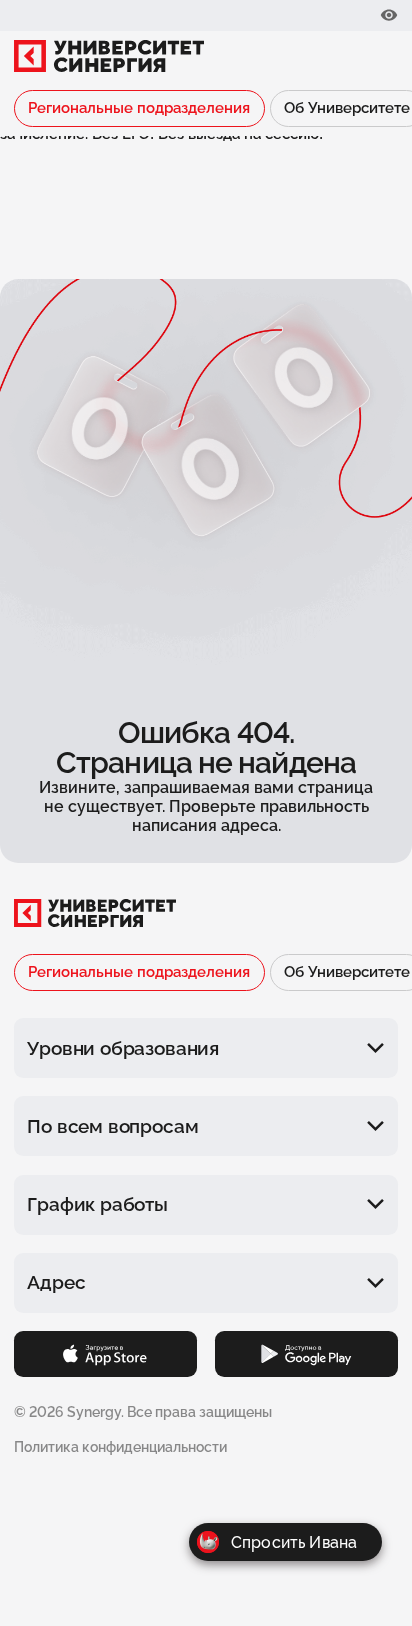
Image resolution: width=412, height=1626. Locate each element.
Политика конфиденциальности (120, 1447)
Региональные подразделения (139, 107)
